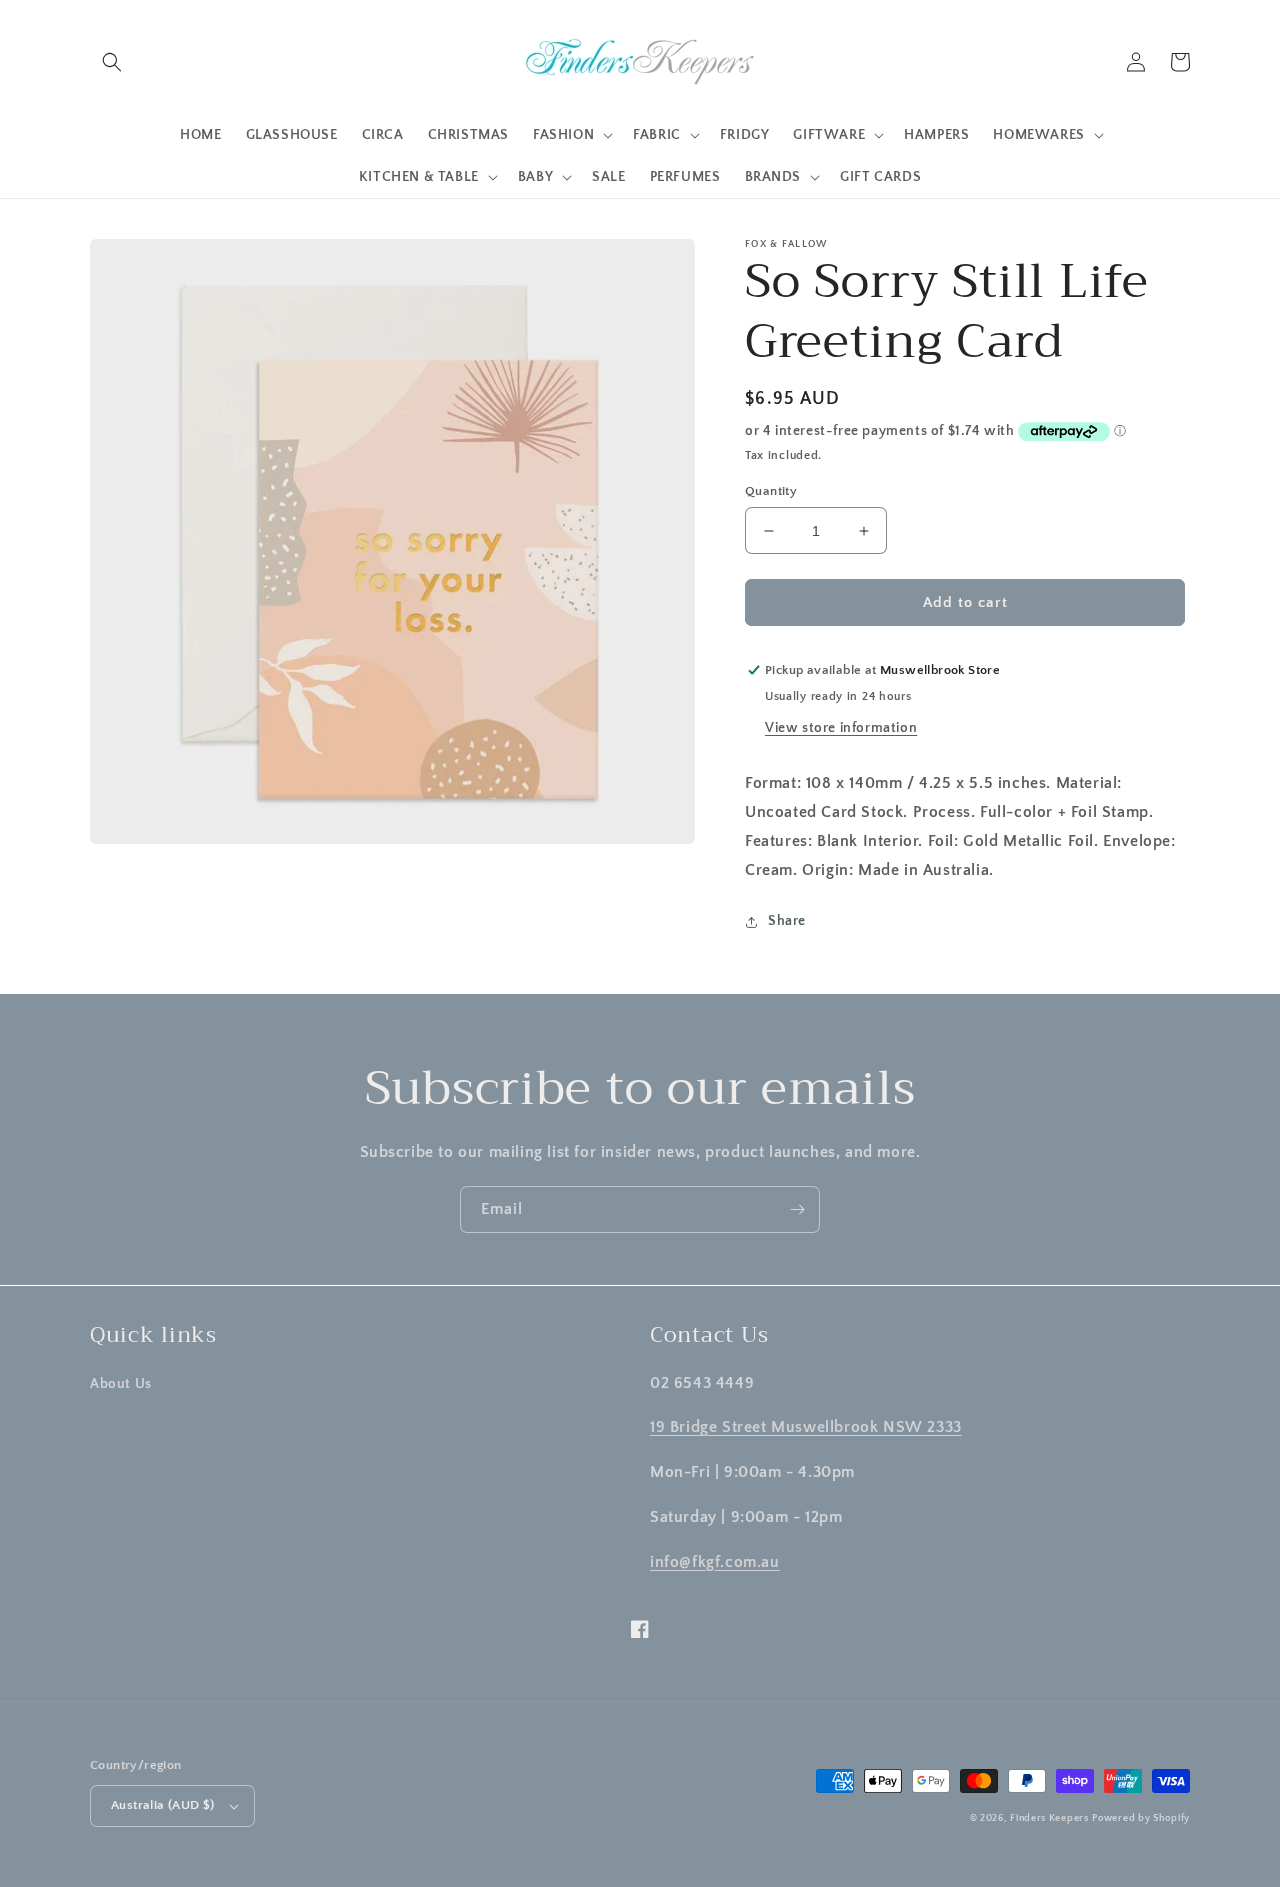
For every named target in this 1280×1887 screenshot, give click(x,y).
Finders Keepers (1049, 1818)
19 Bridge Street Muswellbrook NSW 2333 (806, 1427)
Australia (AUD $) (163, 1805)
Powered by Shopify (1141, 1818)
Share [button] (787, 921)
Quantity (771, 491)
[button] (112, 62)
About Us (121, 1384)
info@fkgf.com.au (715, 1562)
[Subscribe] (797, 1209)
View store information (841, 728)
